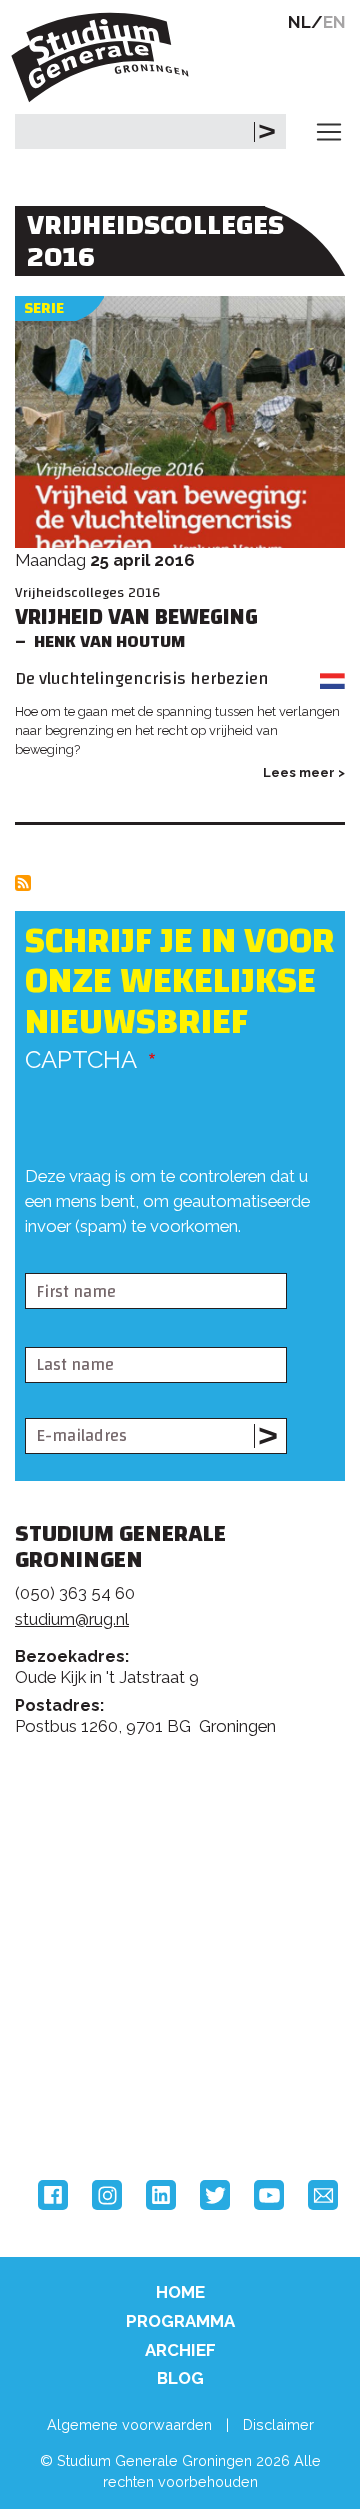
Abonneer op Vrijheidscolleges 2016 (23, 883)
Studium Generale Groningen (105, 57)
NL (299, 22)
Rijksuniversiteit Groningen (90, 2014)
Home (180, 2292)
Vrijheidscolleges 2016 (87, 592)
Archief (180, 2350)
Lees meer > (304, 772)
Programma (180, 2321)
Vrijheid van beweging (136, 617)
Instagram (107, 2195)
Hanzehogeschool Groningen (90, 2097)
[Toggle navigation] (329, 132)
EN (334, 22)
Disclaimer (278, 2424)
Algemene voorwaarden (129, 2424)
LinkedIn (161, 2195)
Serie (44, 308)
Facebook (53, 2195)
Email (323, 2195)
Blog (180, 2378)
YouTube (269, 2195)
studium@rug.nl (72, 1619)
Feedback (188, 1842)
